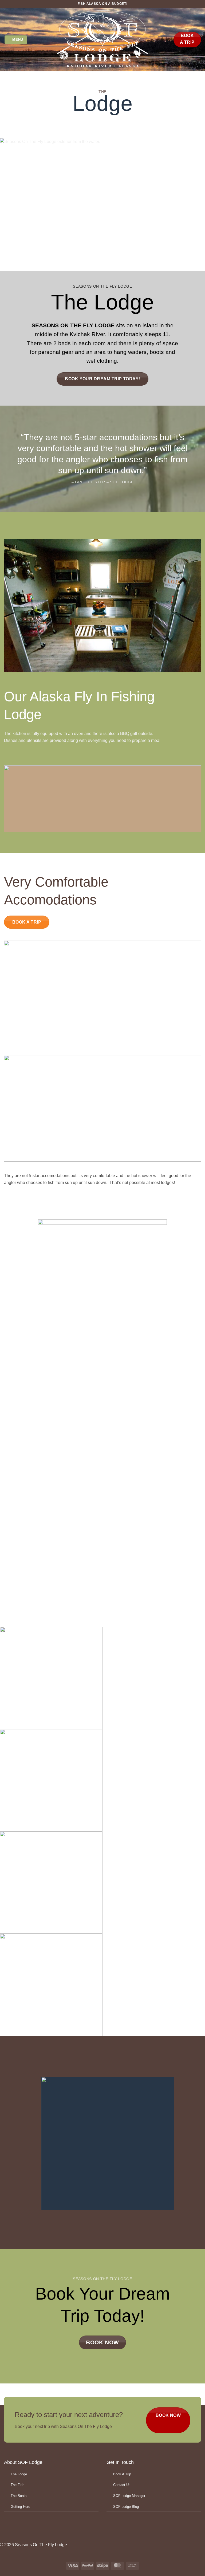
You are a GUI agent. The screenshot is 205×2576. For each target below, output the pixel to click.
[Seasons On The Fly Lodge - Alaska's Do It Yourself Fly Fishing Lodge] (102, 40)
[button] (16, 40)
